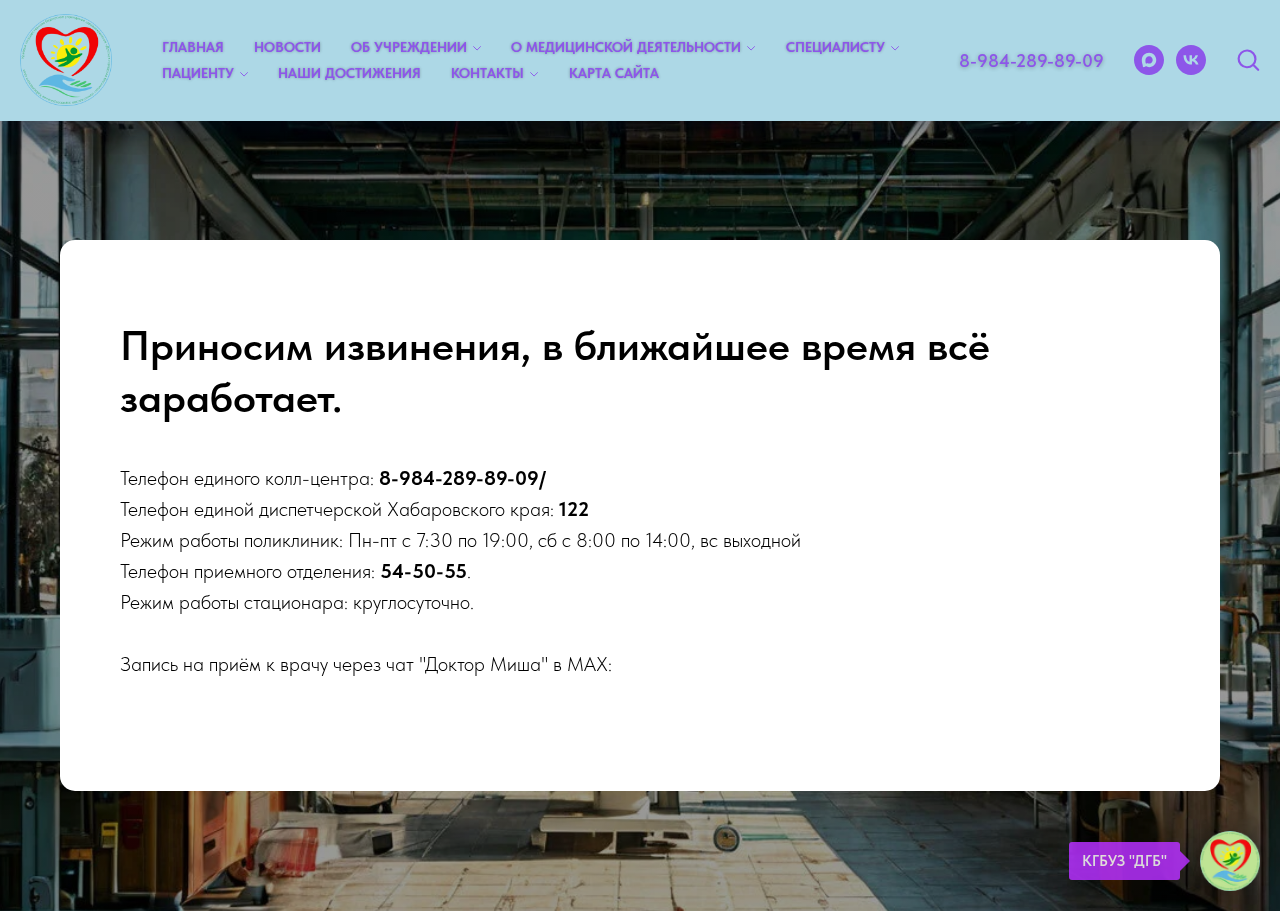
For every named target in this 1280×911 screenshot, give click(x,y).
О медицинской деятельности (626, 47)
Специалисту (835, 47)
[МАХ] (1149, 60)
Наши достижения (349, 73)
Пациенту (198, 73)
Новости (287, 47)
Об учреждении (409, 47)
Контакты (487, 73)
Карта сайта (614, 73)
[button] (1248, 59)
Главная (193, 47)
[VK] (1191, 60)
